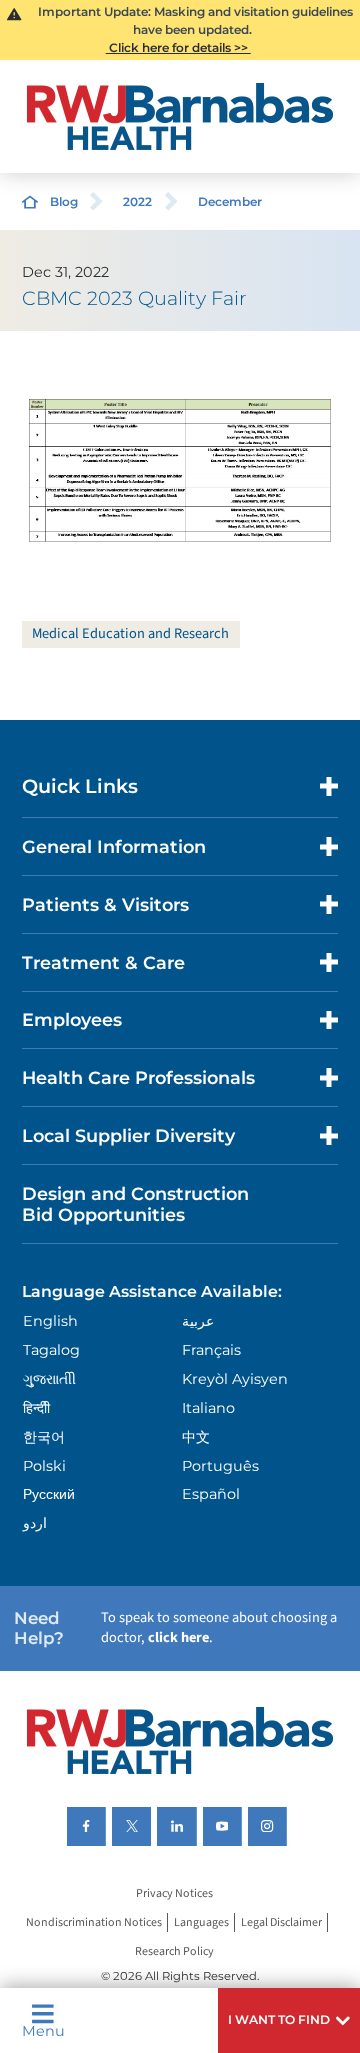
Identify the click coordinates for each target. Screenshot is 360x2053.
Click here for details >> (178, 47)
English (50, 1321)
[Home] (180, 116)
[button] (289, 2020)
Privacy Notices (174, 1893)
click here (178, 1637)
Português (220, 1466)
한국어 (44, 1437)
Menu (43, 2030)
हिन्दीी (36, 1408)
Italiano (208, 1408)
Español (211, 1494)
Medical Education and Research (130, 633)
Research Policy (174, 1951)
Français (211, 1350)
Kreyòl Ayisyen (235, 1379)
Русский (49, 1494)
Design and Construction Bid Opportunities (135, 1204)
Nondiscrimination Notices (94, 1922)
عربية (198, 1321)
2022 (137, 201)
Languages (201, 1922)
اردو (35, 1523)
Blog (64, 201)
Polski (44, 1466)
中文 (196, 1437)
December (230, 201)
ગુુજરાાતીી (49, 1379)
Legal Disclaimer (281, 1922)
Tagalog (51, 1350)
